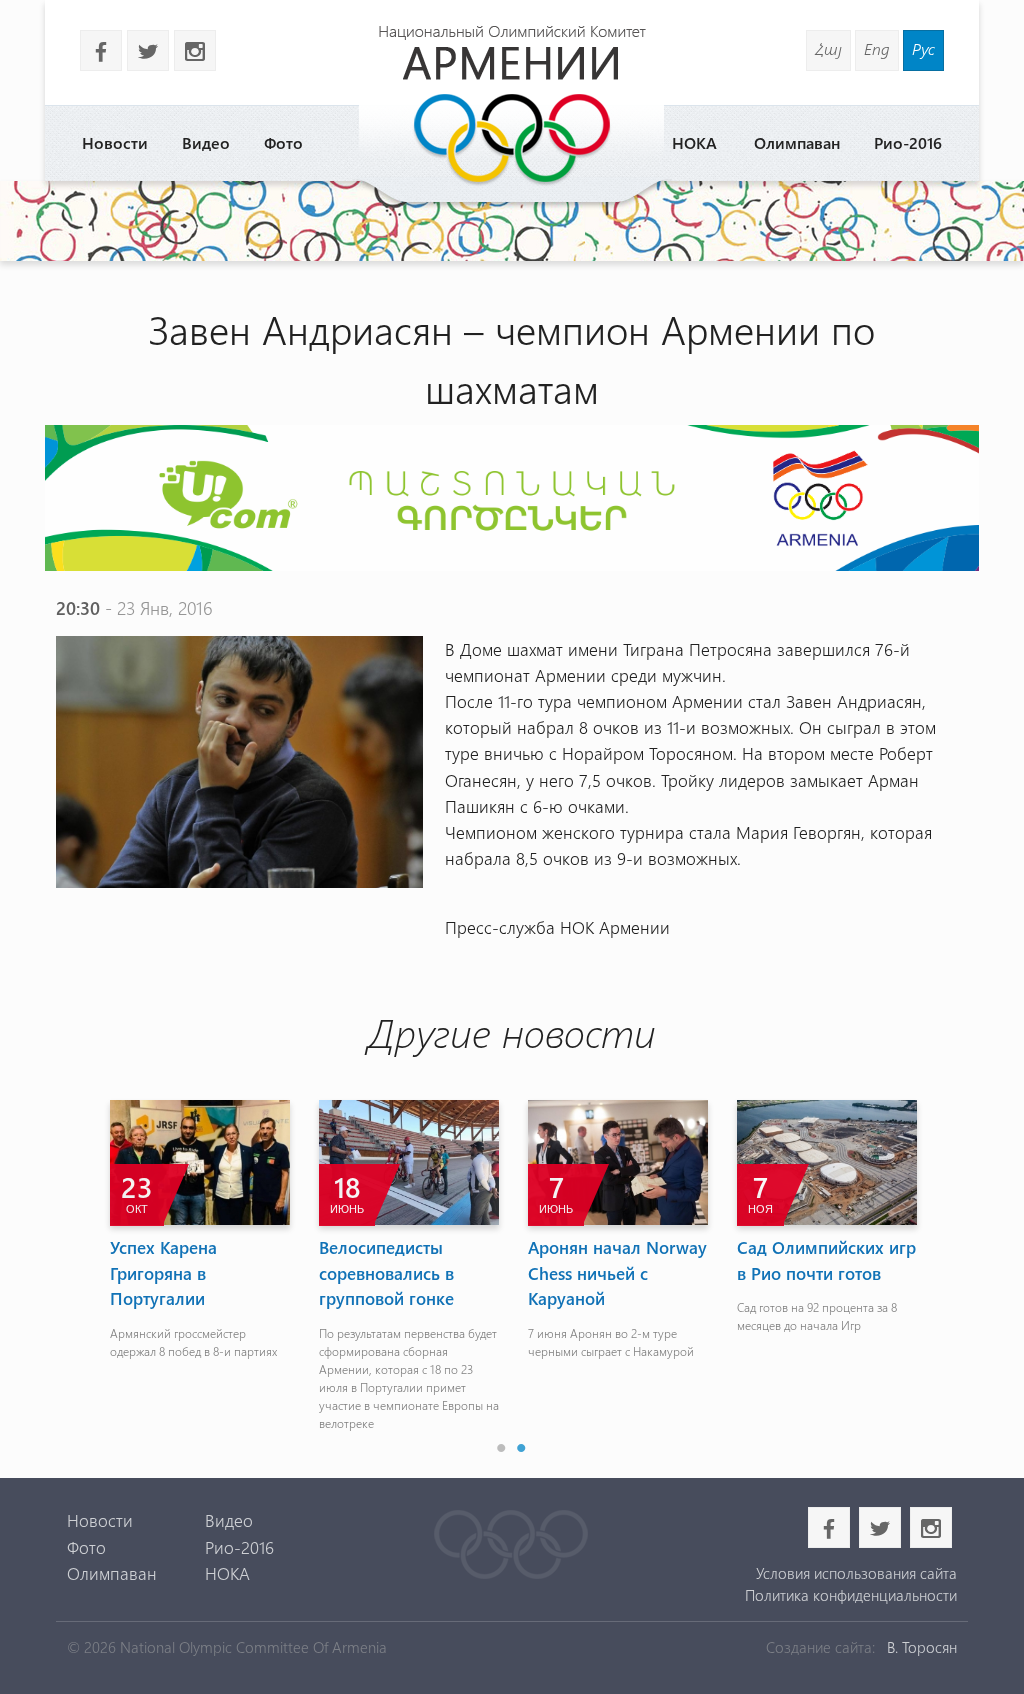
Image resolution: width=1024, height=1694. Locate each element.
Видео (206, 142)
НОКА (694, 142)
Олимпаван (797, 142)
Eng (877, 48)
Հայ (828, 48)
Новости (115, 142)
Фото (283, 142)
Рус (923, 48)
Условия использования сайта (856, 1573)
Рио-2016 (908, 142)
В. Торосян (922, 1647)
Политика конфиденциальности (851, 1595)
